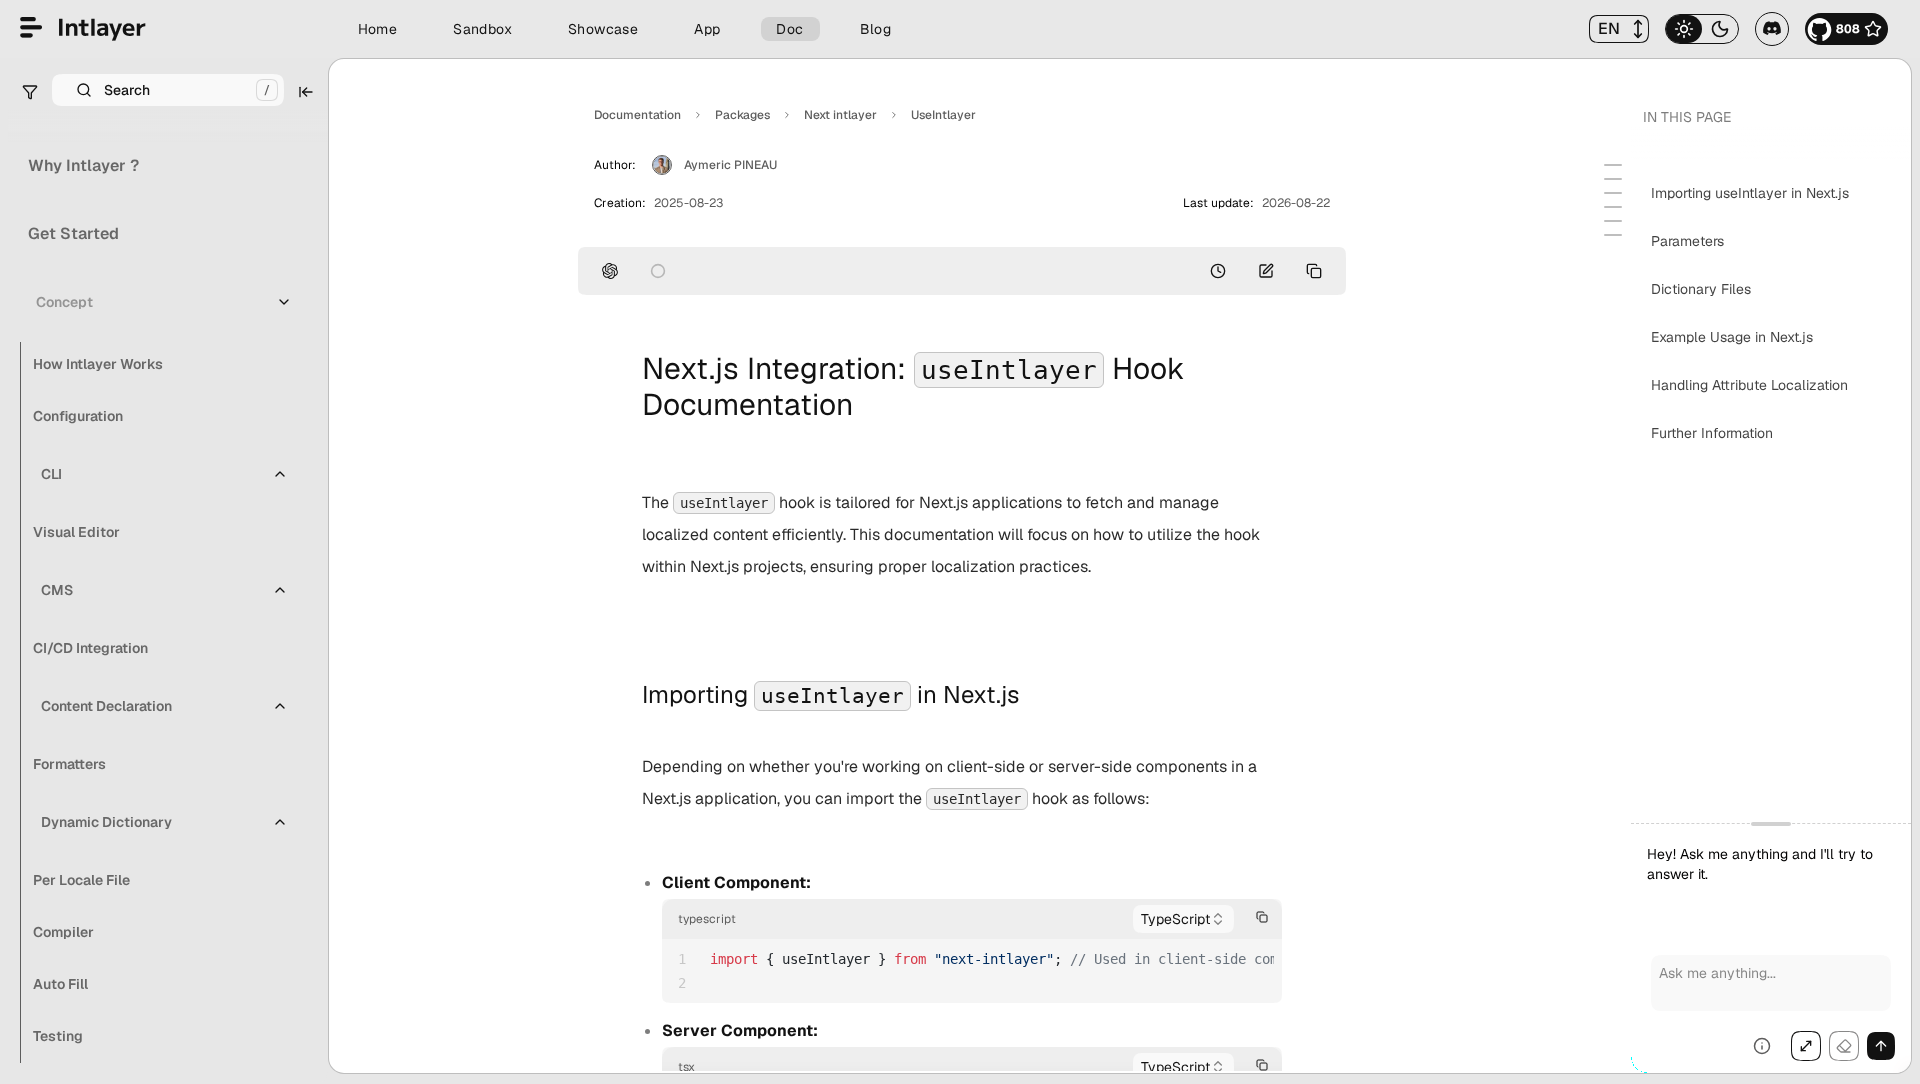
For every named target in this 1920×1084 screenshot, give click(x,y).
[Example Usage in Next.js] (1613, 207)
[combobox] (1183, 919)
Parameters (1687, 241)
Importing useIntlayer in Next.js (1750, 193)
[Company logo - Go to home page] (83, 29)
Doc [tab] (789, 29)
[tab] (1684, 29)
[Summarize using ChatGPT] (610, 271)
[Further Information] (1613, 235)
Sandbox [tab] (482, 29)
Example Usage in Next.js (1732, 337)
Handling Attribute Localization (1749, 385)
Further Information (1712, 433)
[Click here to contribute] (1266, 271)
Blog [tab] (876, 29)
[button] (1619, 29)
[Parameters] (1613, 179)
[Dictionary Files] (1613, 193)
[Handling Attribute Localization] (1613, 221)
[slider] (1771, 948)
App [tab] (707, 29)
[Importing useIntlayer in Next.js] (1613, 165)
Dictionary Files (1701, 289)
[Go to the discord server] (1772, 29)
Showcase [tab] (603, 29)
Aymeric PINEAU (730, 165)
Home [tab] (378, 29)
